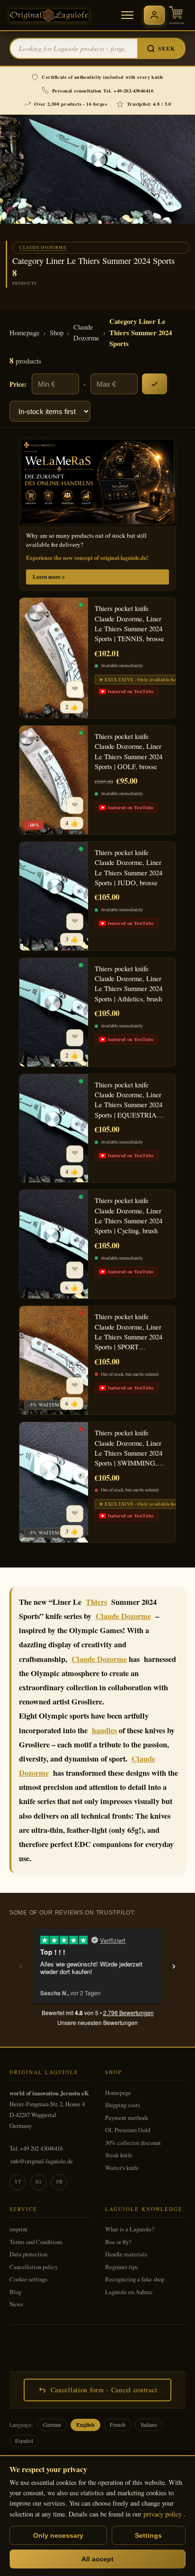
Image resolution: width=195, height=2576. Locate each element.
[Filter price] (155, 384)
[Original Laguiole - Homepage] (49, 15)
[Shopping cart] (177, 15)
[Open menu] (127, 15)
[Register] (154, 15)
